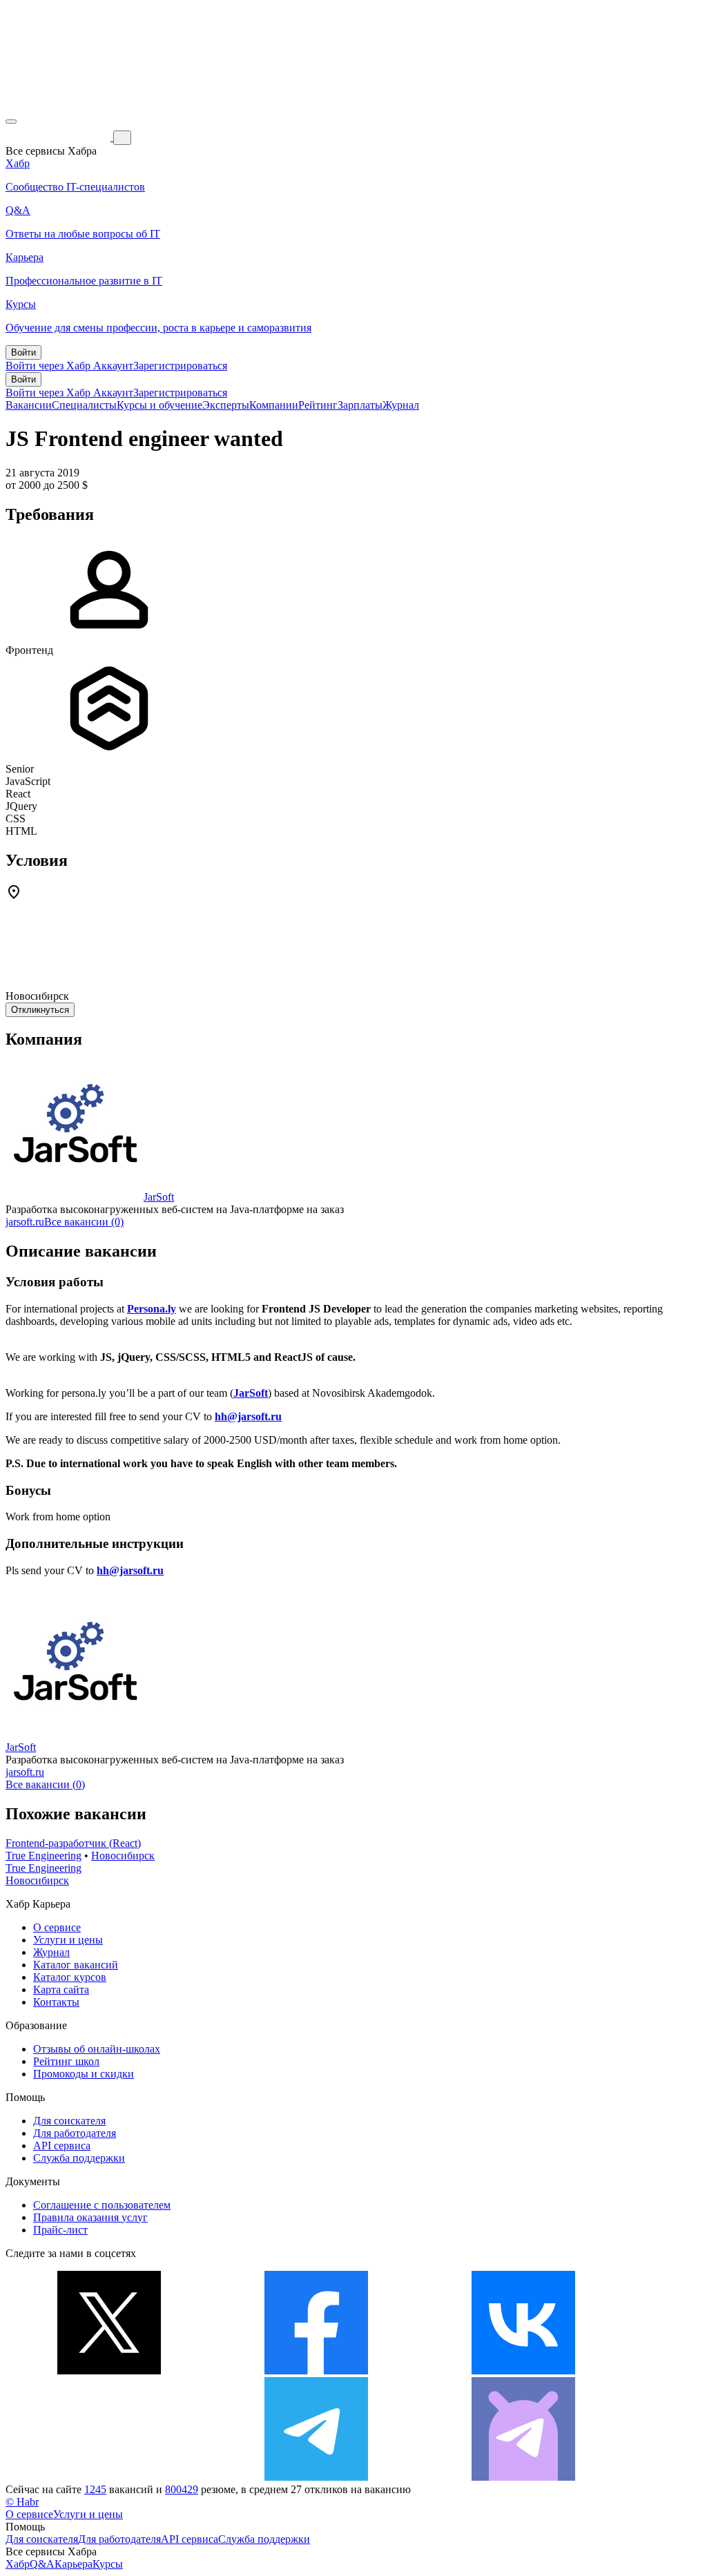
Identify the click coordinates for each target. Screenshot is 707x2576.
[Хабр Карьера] (59, 137)
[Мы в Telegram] (316, 2477)
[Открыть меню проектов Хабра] (11, 122)
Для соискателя (69, 2121)
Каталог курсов (70, 1977)
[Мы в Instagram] (109, 2477)
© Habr (22, 2502)
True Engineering (43, 1856)
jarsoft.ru (25, 1222)
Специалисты (84, 405)
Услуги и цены (68, 1940)
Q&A (42, 2564)
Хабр (18, 2564)
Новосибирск (123, 1856)
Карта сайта (61, 1989)
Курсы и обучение (159, 405)
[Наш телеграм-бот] (523, 2477)
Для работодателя (75, 2133)
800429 (182, 2489)
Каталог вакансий (76, 1965)
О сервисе (57, 1927)
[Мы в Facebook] (316, 2371)
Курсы (108, 2564)
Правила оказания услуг (90, 2217)
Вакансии (29, 405)
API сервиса (62, 2146)
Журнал (401, 405)
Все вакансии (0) (84, 1222)
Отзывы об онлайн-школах (97, 2049)
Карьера (74, 2564)
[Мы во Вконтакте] (523, 2371)
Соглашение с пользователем (102, 2205)
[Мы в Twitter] (109, 2371)
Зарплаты (360, 405)
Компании (274, 405)
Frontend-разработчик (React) (73, 1843)
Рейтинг (318, 405)
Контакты (56, 2002)
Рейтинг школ (66, 2061)
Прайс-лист (60, 2230)
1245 (95, 2489)
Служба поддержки (79, 2158)
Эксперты (226, 405)
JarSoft (159, 1197)
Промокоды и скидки (84, 2074)
